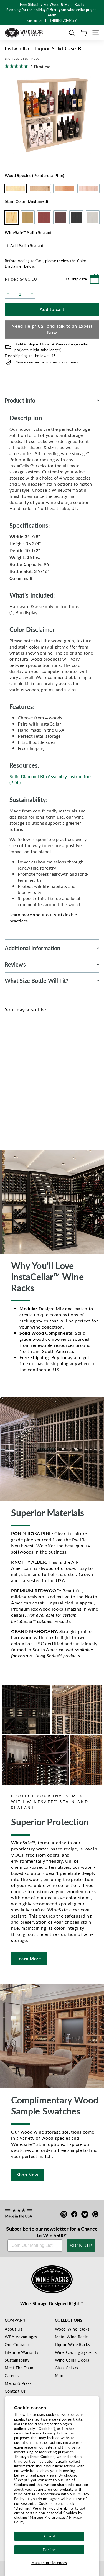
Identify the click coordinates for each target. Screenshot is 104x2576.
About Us (13, 2329)
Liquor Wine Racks (73, 2344)
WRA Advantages (21, 2337)
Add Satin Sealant (27, 245)
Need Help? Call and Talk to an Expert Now (52, 329)
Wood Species (35, 175)
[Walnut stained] (38, 1079)
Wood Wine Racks (72, 2329)
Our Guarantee (19, 2344)
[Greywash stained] (57, 1079)
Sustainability (17, 2360)
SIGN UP (81, 2246)
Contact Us (15, 2391)
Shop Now (27, 2174)
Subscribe (17, 2228)
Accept (49, 2536)
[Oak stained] (20, 1079)
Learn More (29, 1958)
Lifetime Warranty (22, 2352)
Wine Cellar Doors (72, 2360)
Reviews (15, 964)
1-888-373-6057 (63, 21)
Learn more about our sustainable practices (43, 918)
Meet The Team (19, 2368)
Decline (49, 2550)
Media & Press (18, 2383)
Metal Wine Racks (72, 2337)
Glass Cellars (67, 2368)
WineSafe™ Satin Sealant (28, 232)
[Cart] (84, 33)
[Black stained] (48, 1079)
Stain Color (26, 201)
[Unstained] (11, 1079)
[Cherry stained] (29, 1079)
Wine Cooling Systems (76, 2352)
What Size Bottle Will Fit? (37, 981)
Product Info (20, 400)
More (60, 2375)
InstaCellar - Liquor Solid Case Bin (34, 1099)
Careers (12, 2375)
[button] (72, 33)
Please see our (46, 362)
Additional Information (32, 948)
